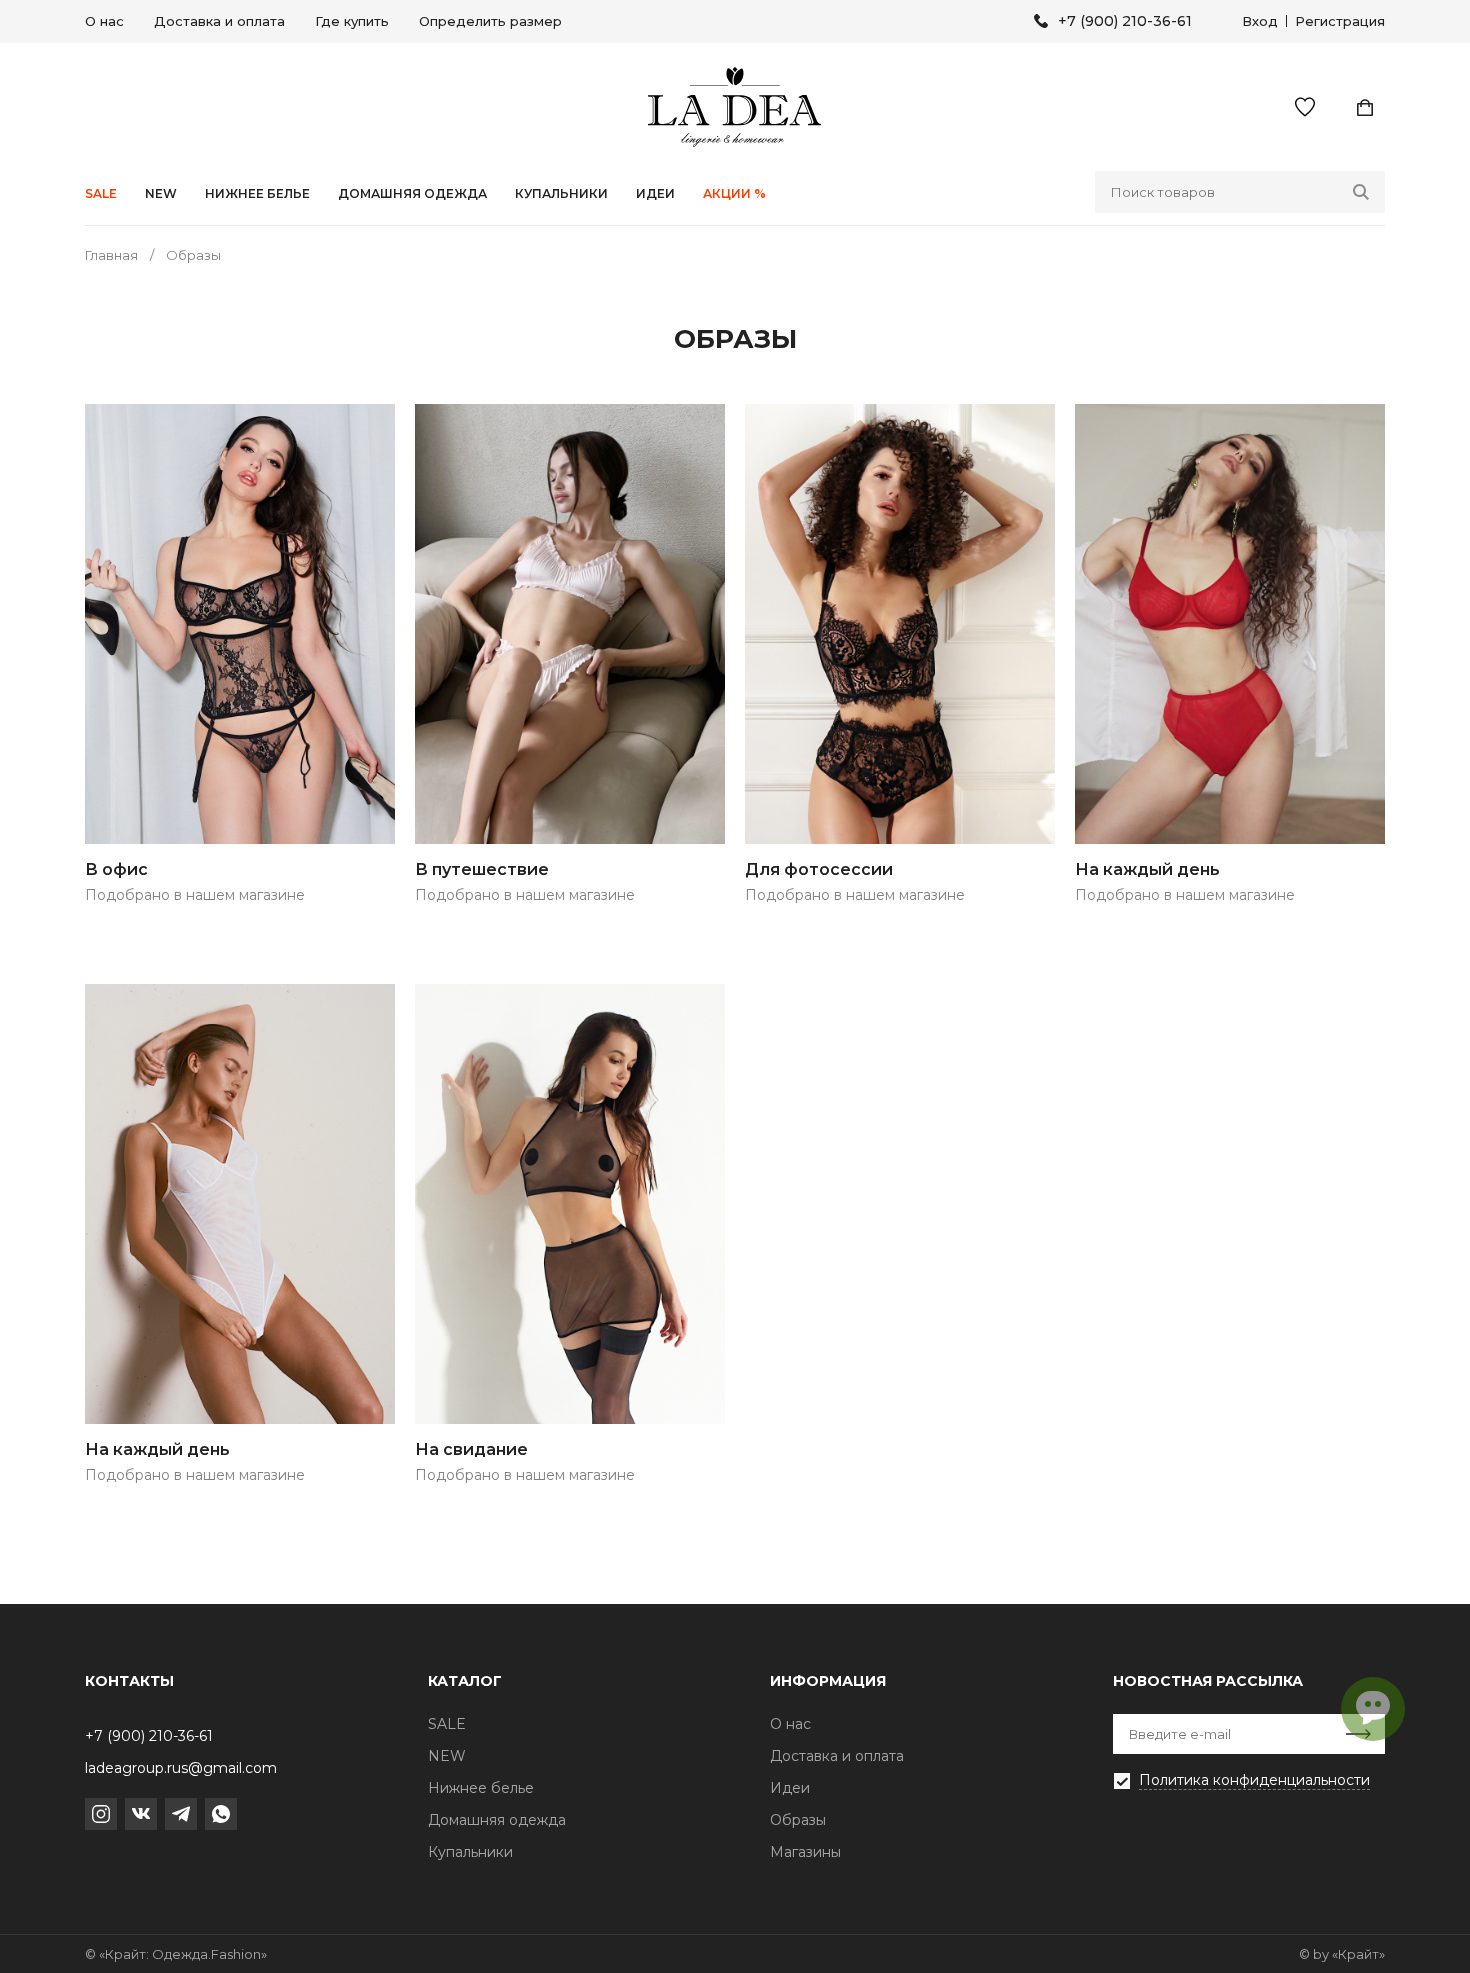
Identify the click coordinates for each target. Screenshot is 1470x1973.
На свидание (471, 1449)
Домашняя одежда (412, 194)
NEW (161, 194)
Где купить (352, 21)
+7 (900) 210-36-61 (1125, 21)
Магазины (805, 1852)
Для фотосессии (819, 869)
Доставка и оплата (219, 21)
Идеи (790, 1788)
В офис (116, 869)
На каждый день (1147, 869)
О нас (104, 21)
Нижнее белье (257, 194)
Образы (798, 1820)
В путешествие (482, 869)
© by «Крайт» (1342, 1954)
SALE (101, 194)
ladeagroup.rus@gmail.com (181, 1768)
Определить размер (490, 21)
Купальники (561, 194)
